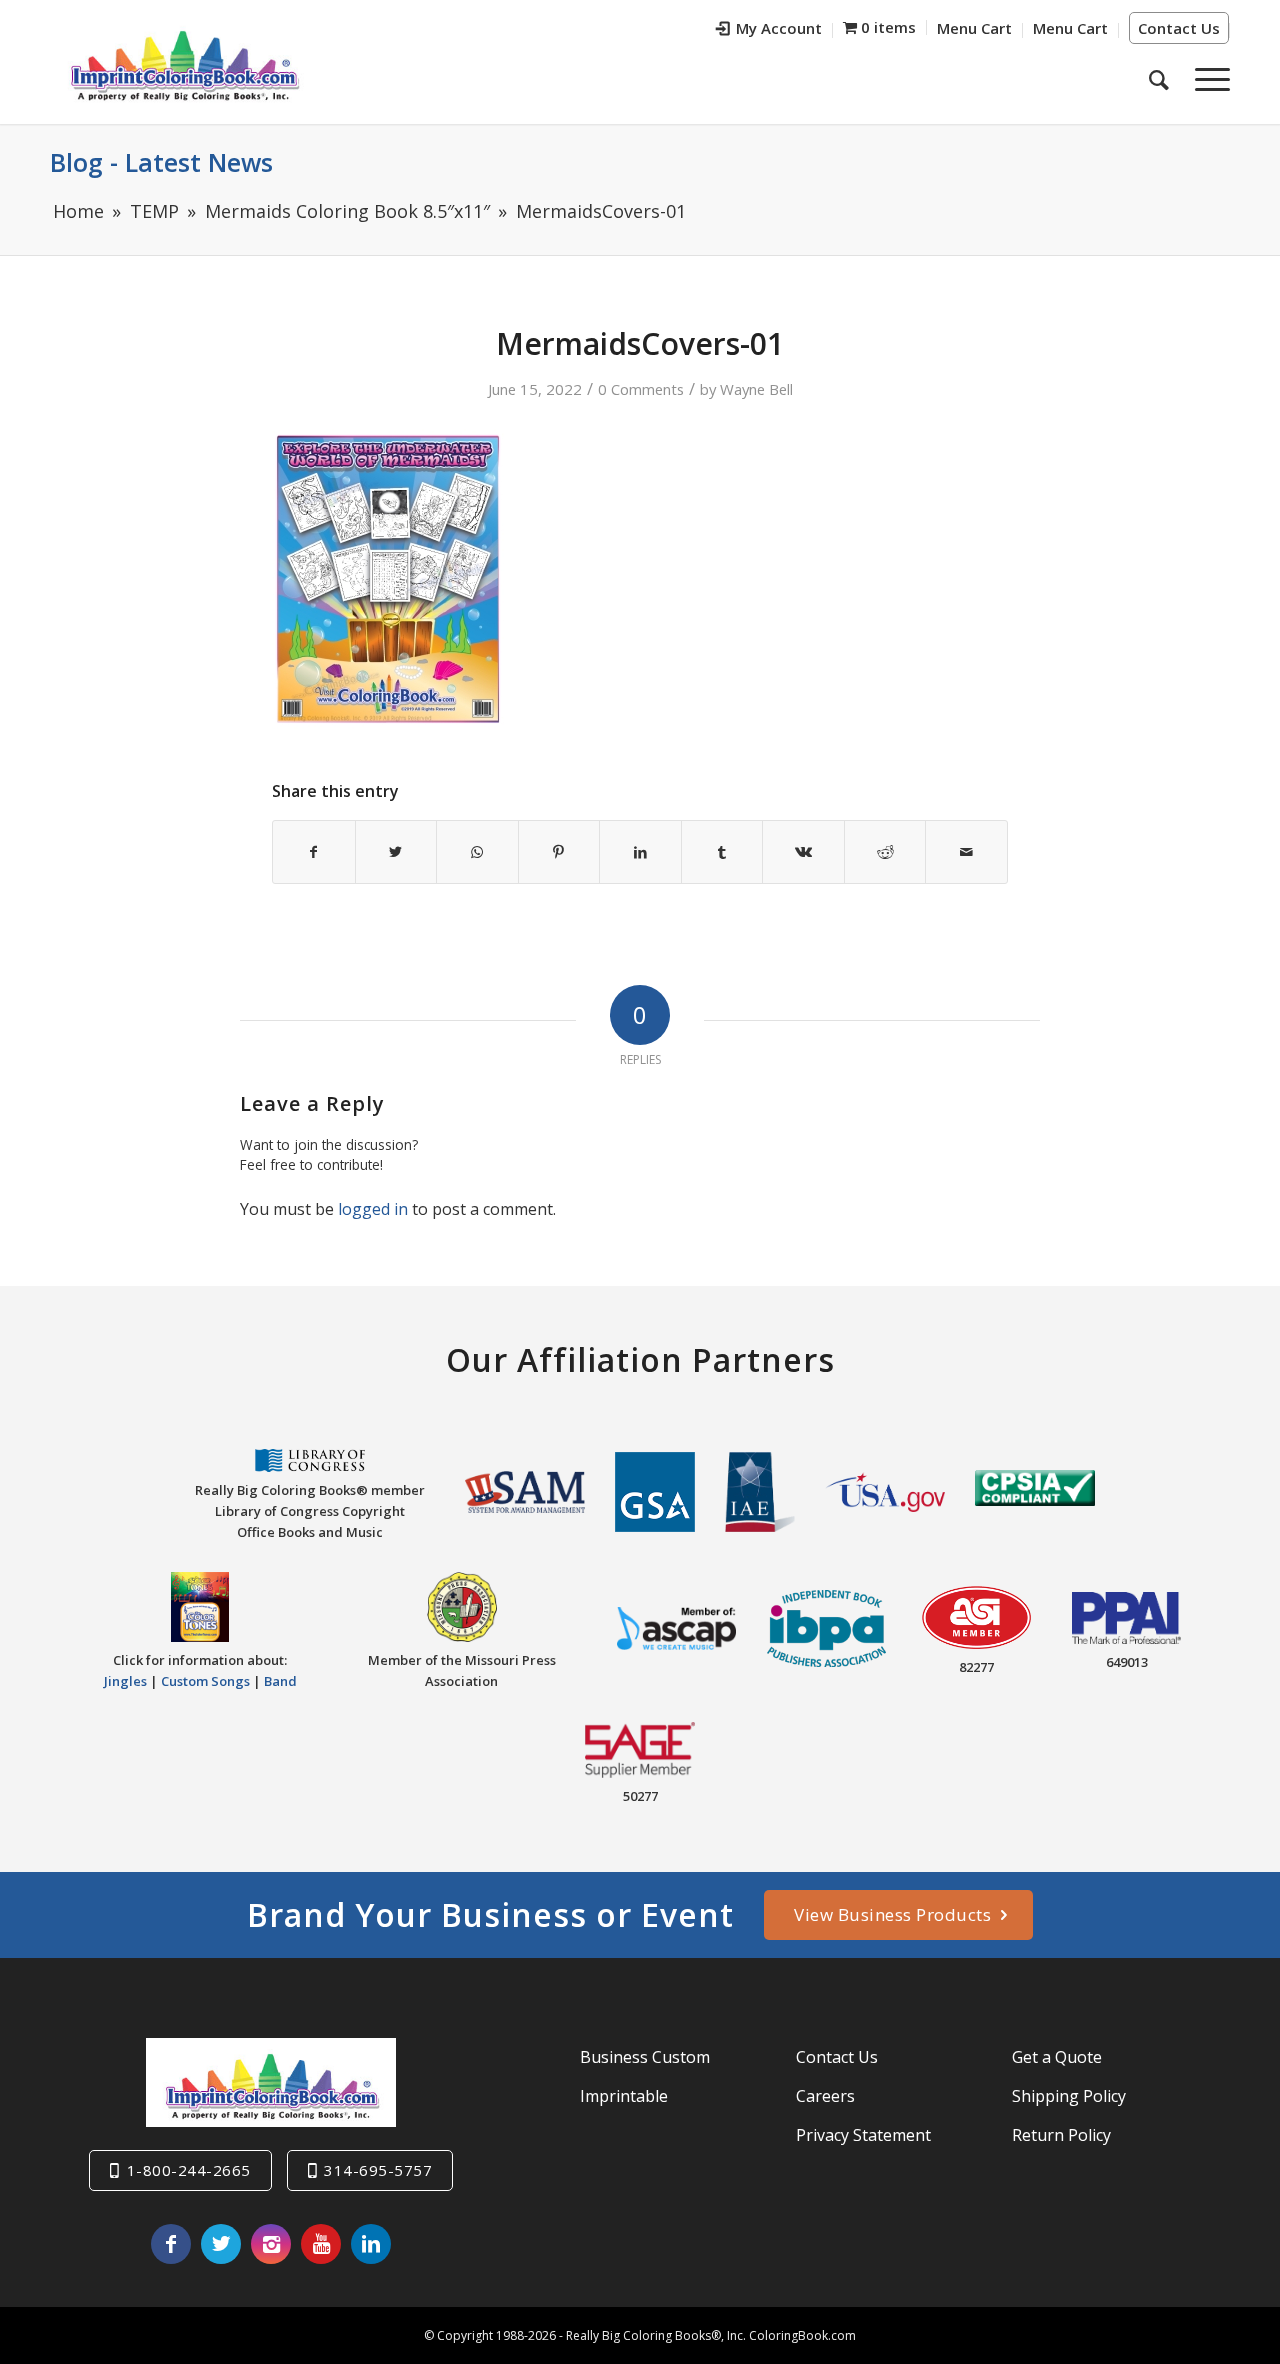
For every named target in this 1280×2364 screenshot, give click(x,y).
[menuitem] (769, 30)
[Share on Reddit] (885, 852)
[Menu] (1206, 79)
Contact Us (1179, 28)
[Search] (1159, 79)
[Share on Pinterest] (559, 852)
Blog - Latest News (161, 162)
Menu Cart (974, 28)
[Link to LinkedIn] (371, 2244)
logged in (373, 1209)
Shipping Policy (1069, 2096)
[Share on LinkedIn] (640, 852)
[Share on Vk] (803, 852)
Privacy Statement (863, 2135)
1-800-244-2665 (189, 2170)
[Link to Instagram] (271, 2244)
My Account (779, 28)
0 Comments (641, 389)
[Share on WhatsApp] (477, 852)
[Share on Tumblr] (722, 852)
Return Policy (1061, 2135)
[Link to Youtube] (321, 2244)
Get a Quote (1057, 2057)
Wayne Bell (756, 389)
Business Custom (645, 2057)
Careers (825, 2096)
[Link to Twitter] (221, 2244)
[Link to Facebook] (171, 2244)
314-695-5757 (378, 2170)
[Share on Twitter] (396, 852)
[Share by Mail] (966, 852)
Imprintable (624, 2096)
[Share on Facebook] (314, 852)
